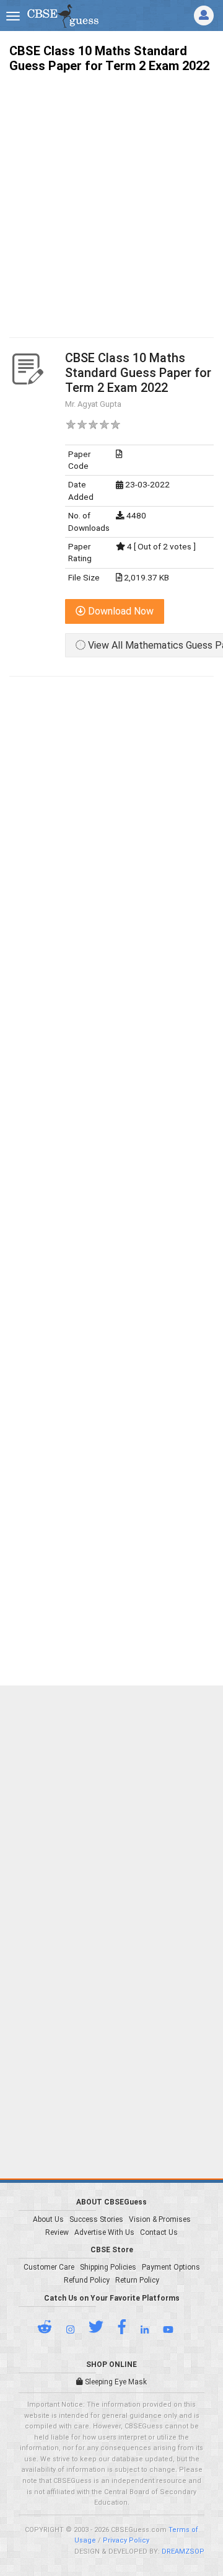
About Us (48, 2219)
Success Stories (96, 2219)
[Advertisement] (111, 194)
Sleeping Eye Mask (115, 2382)
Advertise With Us (104, 2232)
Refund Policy (87, 2280)
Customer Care (49, 2267)
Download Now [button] (120, 611)
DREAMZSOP (183, 2552)
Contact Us (159, 2232)
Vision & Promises (160, 2219)
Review (57, 2232)
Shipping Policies (108, 2267)
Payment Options (171, 2267)
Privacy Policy (126, 2540)
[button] (51, 2330)
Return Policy (137, 2280)
